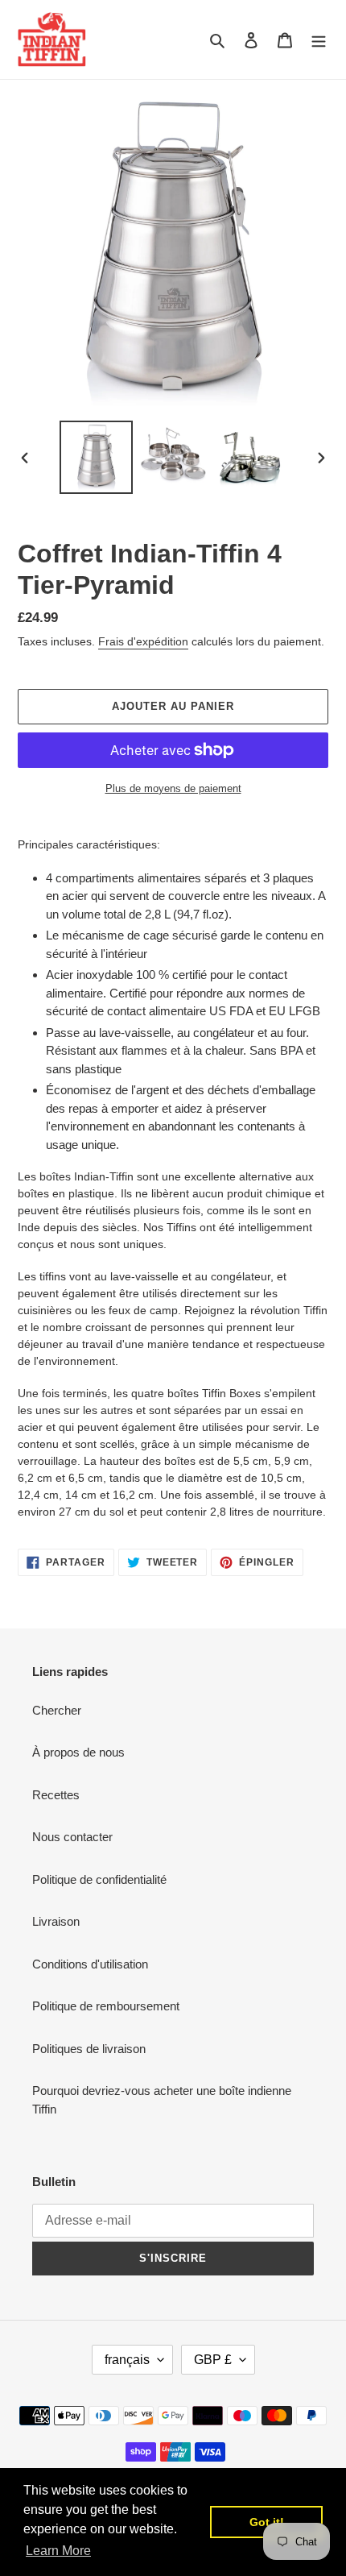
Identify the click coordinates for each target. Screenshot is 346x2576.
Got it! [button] (267, 2522)
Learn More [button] (58, 2551)
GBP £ (213, 2360)
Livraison (56, 1921)
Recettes (56, 1795)
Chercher (57, 1710)
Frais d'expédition (143, 641)
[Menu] (319, 40)
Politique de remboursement (106, 2006)
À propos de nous (78, 1752)
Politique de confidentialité (99, 1879)
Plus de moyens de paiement (173, 788)
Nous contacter (72, 1837)
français (127, 2360)
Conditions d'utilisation (90, 1964)
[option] (97, 457)
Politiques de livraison (89, 2049)
